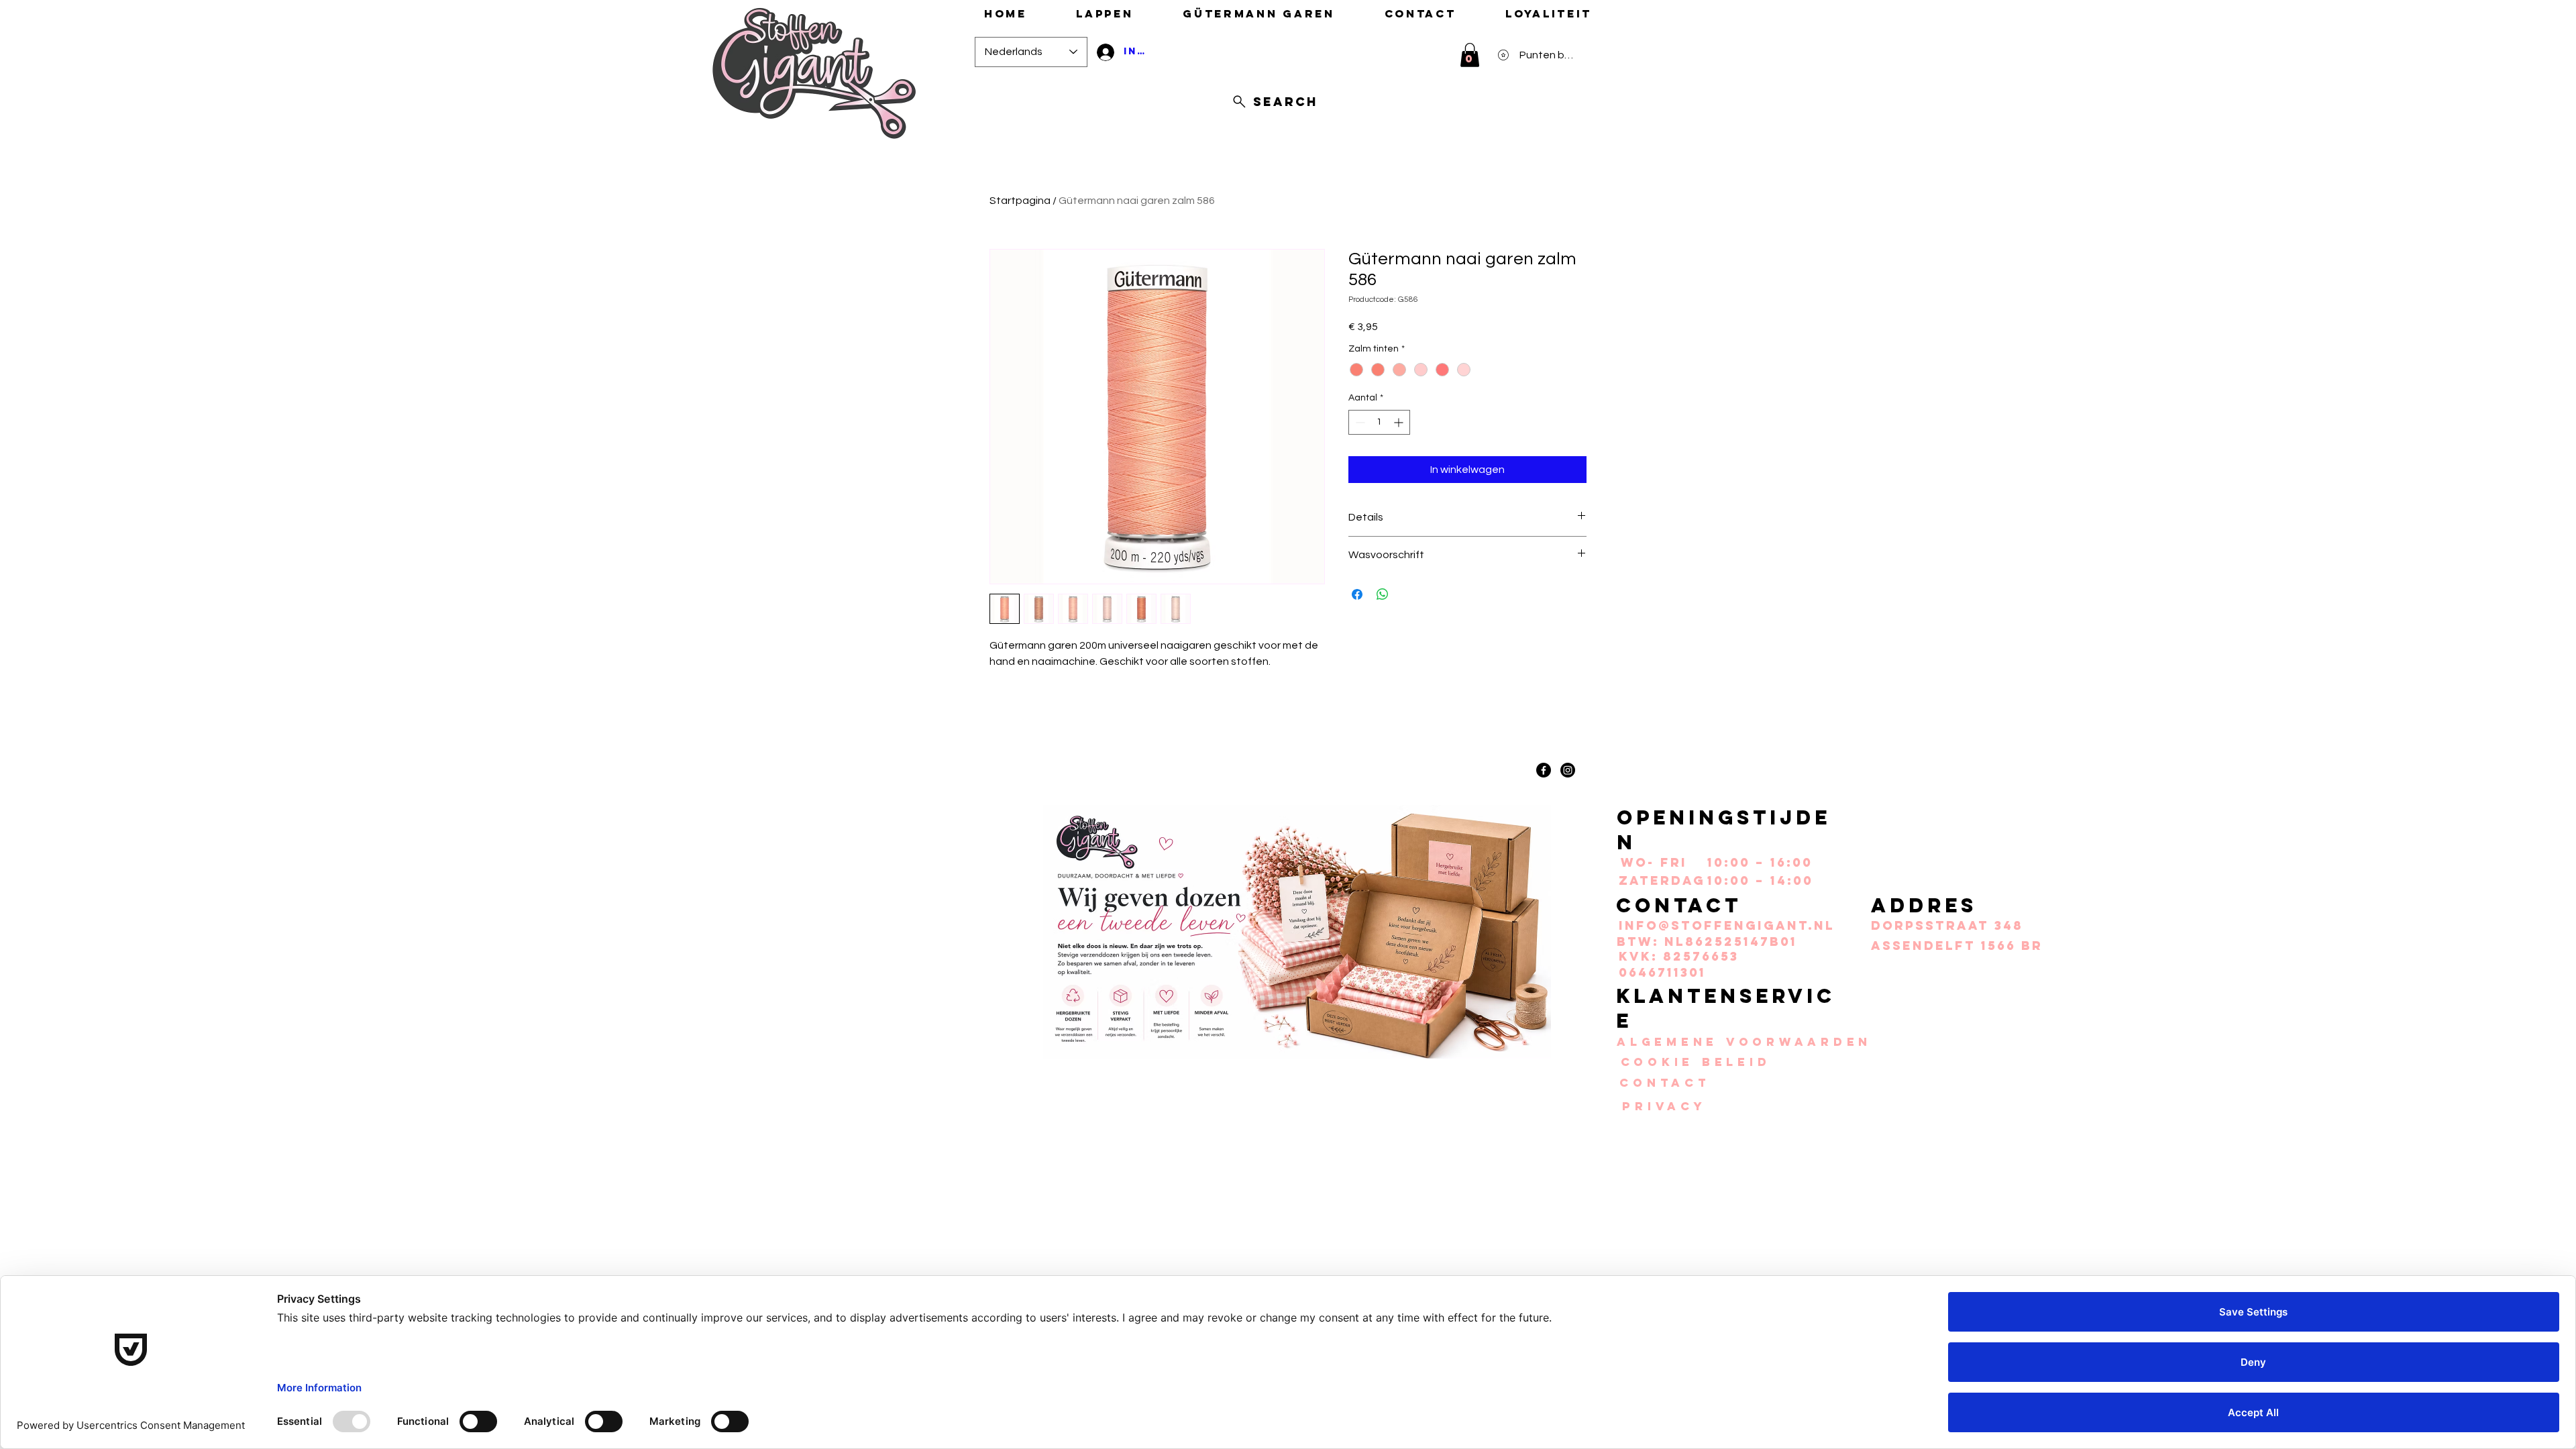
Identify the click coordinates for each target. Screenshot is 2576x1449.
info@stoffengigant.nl (1727, 925)
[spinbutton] (1379, 422)
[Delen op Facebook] (1357, 594)
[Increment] (1400, 422)
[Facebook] (1544, 770)
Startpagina (1020, 201)
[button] (1470, 55)
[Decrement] (1359, 422)
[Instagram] (1568, 770)
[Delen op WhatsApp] (1383, 594)
